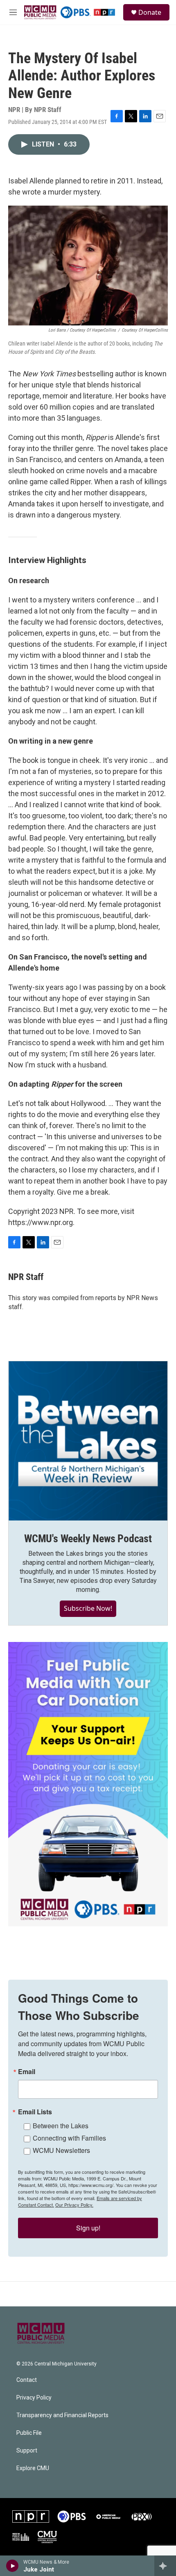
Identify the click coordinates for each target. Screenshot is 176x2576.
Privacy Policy (34, 2398)
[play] (12, 2566)
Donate (150, 12)
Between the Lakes (61, 2126)
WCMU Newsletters (61, 2150)
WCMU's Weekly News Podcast (88, 1539)
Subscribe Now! (88, 1608)
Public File (29, 2433)
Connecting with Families (69, 2138)
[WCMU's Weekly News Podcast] (88, 1441)
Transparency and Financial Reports (62, 2415)
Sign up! (88, 2228)
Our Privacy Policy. (74, 2205)
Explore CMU (33, 2468)
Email (27, 2072)
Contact (27, 2380)
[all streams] (165, 2566)
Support (27, 2451)
